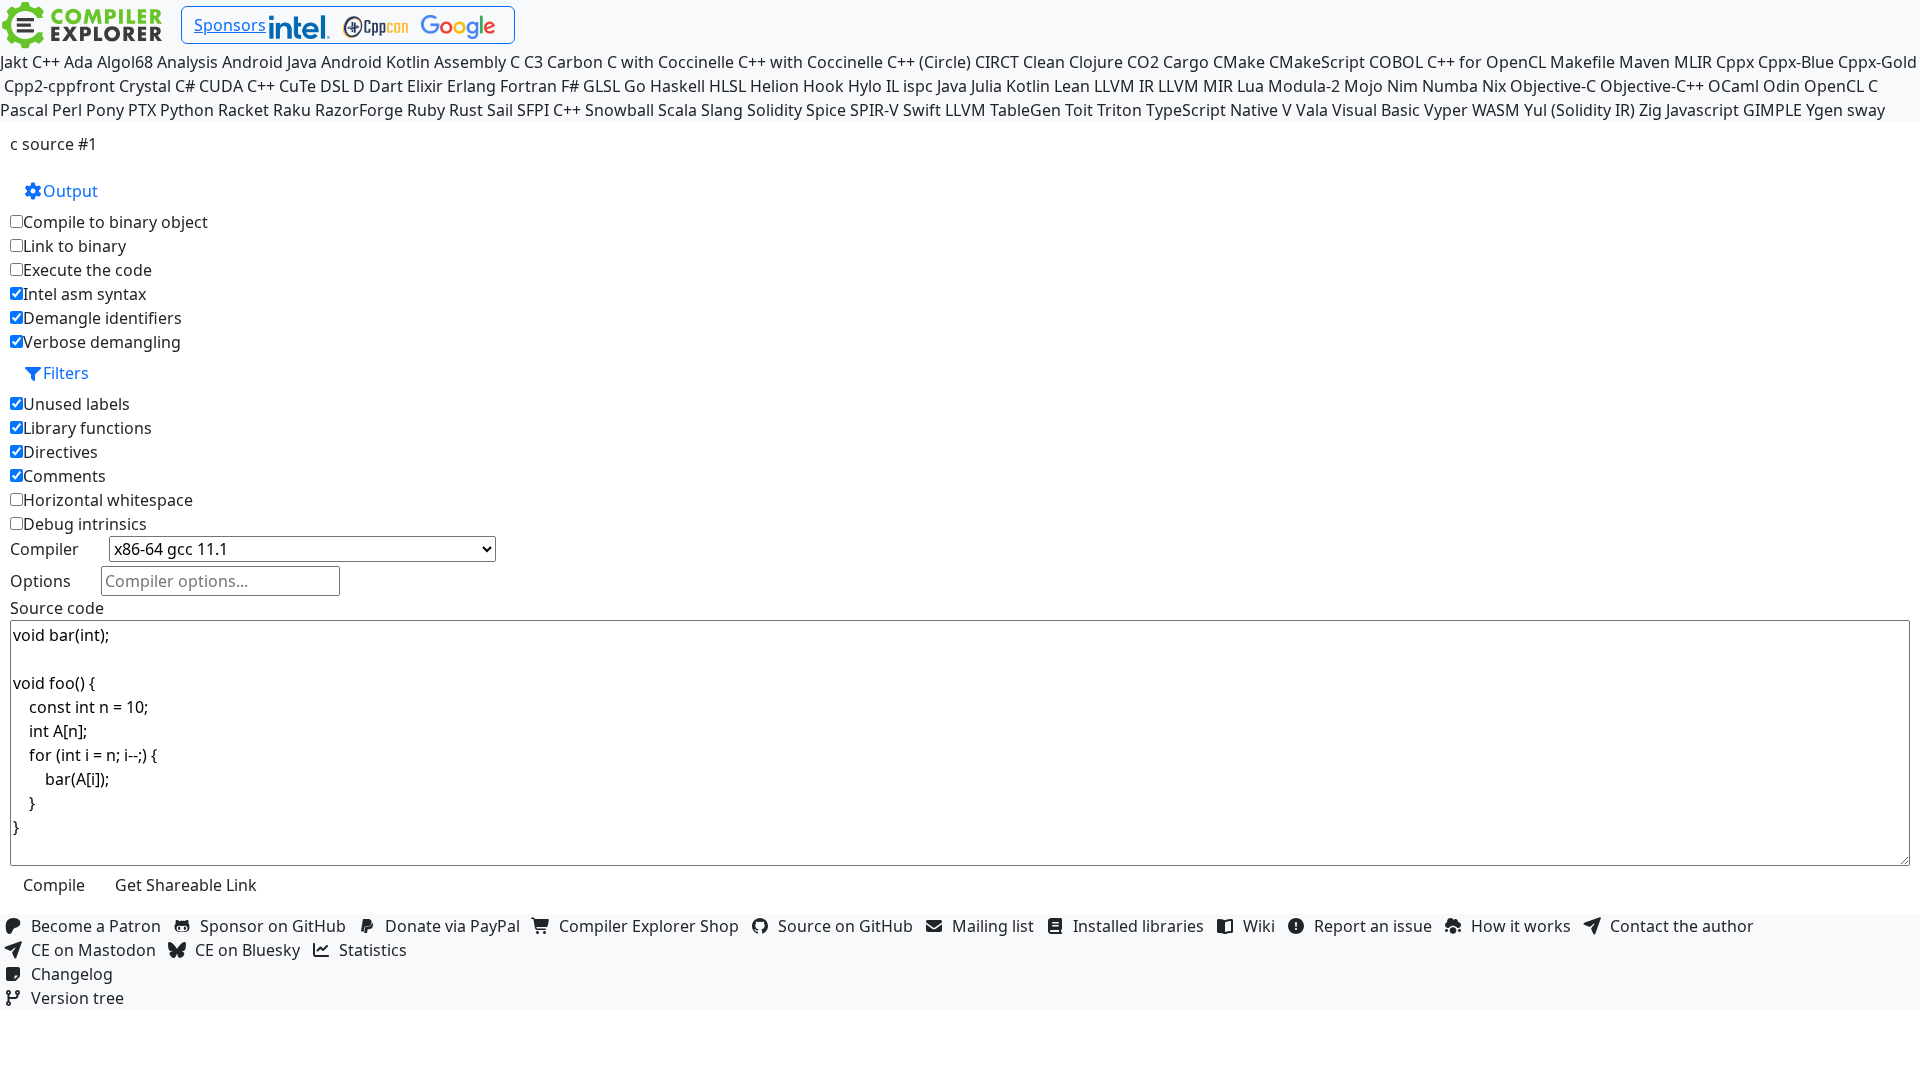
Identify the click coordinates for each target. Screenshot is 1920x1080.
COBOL (1396, 62)
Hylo (865, 86)
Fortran (528, 86)
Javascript (1702, 110)
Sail (500, 110)
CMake (1239, 62)
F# (570, 86)
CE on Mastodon (97, 950)
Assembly (470, 62)
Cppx (1735, 62)
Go (635, 86)
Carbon (575, 62)
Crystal (145, 86)
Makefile (1582, 62)
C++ (46, 62)
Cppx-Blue (1796, 62)
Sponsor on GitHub (277, 926)
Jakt (14, 62)
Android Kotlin (375, 62)
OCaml (1733, 86)
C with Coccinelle (670, 62)
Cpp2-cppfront (59, 86)
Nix (1494, 86)
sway (1866, 110)
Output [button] (70, 191)
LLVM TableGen (1003, 110)
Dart (386, 86)
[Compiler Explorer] (82, 25)
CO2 (1143, 62)
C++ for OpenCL (1486, 62)
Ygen (1824, 110)
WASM (1496, 110)
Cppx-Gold (1877, 62)
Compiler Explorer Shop (653, 926)
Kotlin (1028, 86)
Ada (78, 62)
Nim (1402, 86)
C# (185, 86)
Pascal (24, 110)
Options (40, 581)
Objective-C (1553, 86)
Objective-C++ (1652, 86)
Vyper (1446, 110)
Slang (722, 110)
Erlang (471, 86)
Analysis (187, 62)
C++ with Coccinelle (810, 62)
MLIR (1693, 62)
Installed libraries (1142, 926)
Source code (57, 608)
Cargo (1186, 62)
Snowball (619, 110)
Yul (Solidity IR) (1579, 110)
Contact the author (1686, 926)
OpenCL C (1841, 86)
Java (952, 86)
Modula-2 (1304, 86)
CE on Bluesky (251, 950)
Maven (1644, 62)
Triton (1119, 110)
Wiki (1263, 926)
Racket (243, 110)
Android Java (269, 62)
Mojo (1363, 86)
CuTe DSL (314, 86)
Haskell (677, 86)
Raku (292, 110)
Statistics (377, 950)
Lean (1072, 86)
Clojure (1096, 62)
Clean (1044, 62)
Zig (1650, 110)
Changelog (76, 974)
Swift (922, 110)
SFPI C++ (549, 110)
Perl (67, 110)
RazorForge (359, 110)
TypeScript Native (1212, 110)
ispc (918, 86)
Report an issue (1377, 926)
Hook (823, 86)
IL (892, 86)
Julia (986, 86)
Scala (677, 110)
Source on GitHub (849, 926)
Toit (1079, 110)
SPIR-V (874, 110)
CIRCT (997, 62)
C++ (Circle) (929, 62)
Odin (1781, 86)
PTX (142, 110)
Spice (826, 110)
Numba (1450, 86)
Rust (466, 110)
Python (187, 110)
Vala (1312, 110)
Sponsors (230, 25)
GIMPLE (1772, 110)
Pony (105, 110)
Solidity (774, 110)
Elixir (425, 86)
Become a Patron (100, 926)
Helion (774, 86)
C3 (533, 62)
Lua (1250, 86)
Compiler (44, 549)
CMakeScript (1317, 62)
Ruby (426, 110)
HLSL (727, 86)
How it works (1525, 926)
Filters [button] (66, 373)
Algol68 (125, 62)
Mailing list (997, 926)
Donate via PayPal (456, 926)
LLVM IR (1124, 86)
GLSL (601, 86)
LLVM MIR (1195, 86)
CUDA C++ (237, 86)
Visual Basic (1376, 110)
